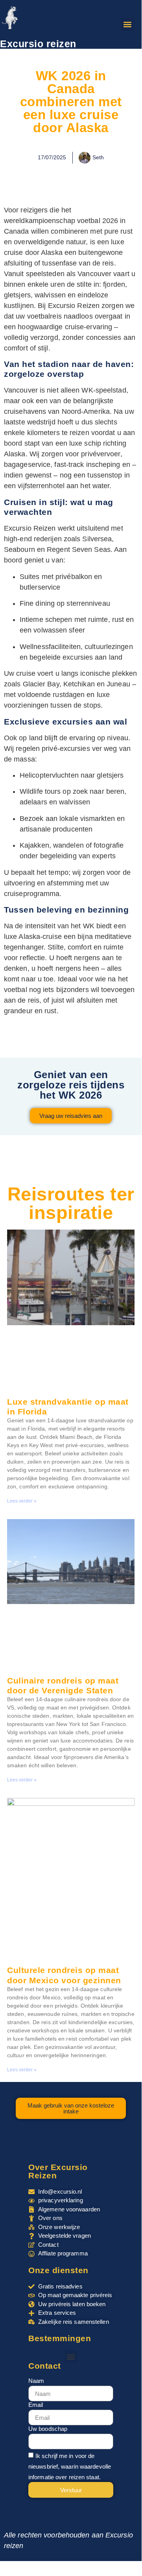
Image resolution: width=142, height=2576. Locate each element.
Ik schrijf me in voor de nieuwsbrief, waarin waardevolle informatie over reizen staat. (70, 2466)
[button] (127, 25)
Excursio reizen (38, 44)
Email (36, 2405)
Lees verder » (22, 1501)
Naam (36, 2381)
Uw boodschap (48, 2429)
